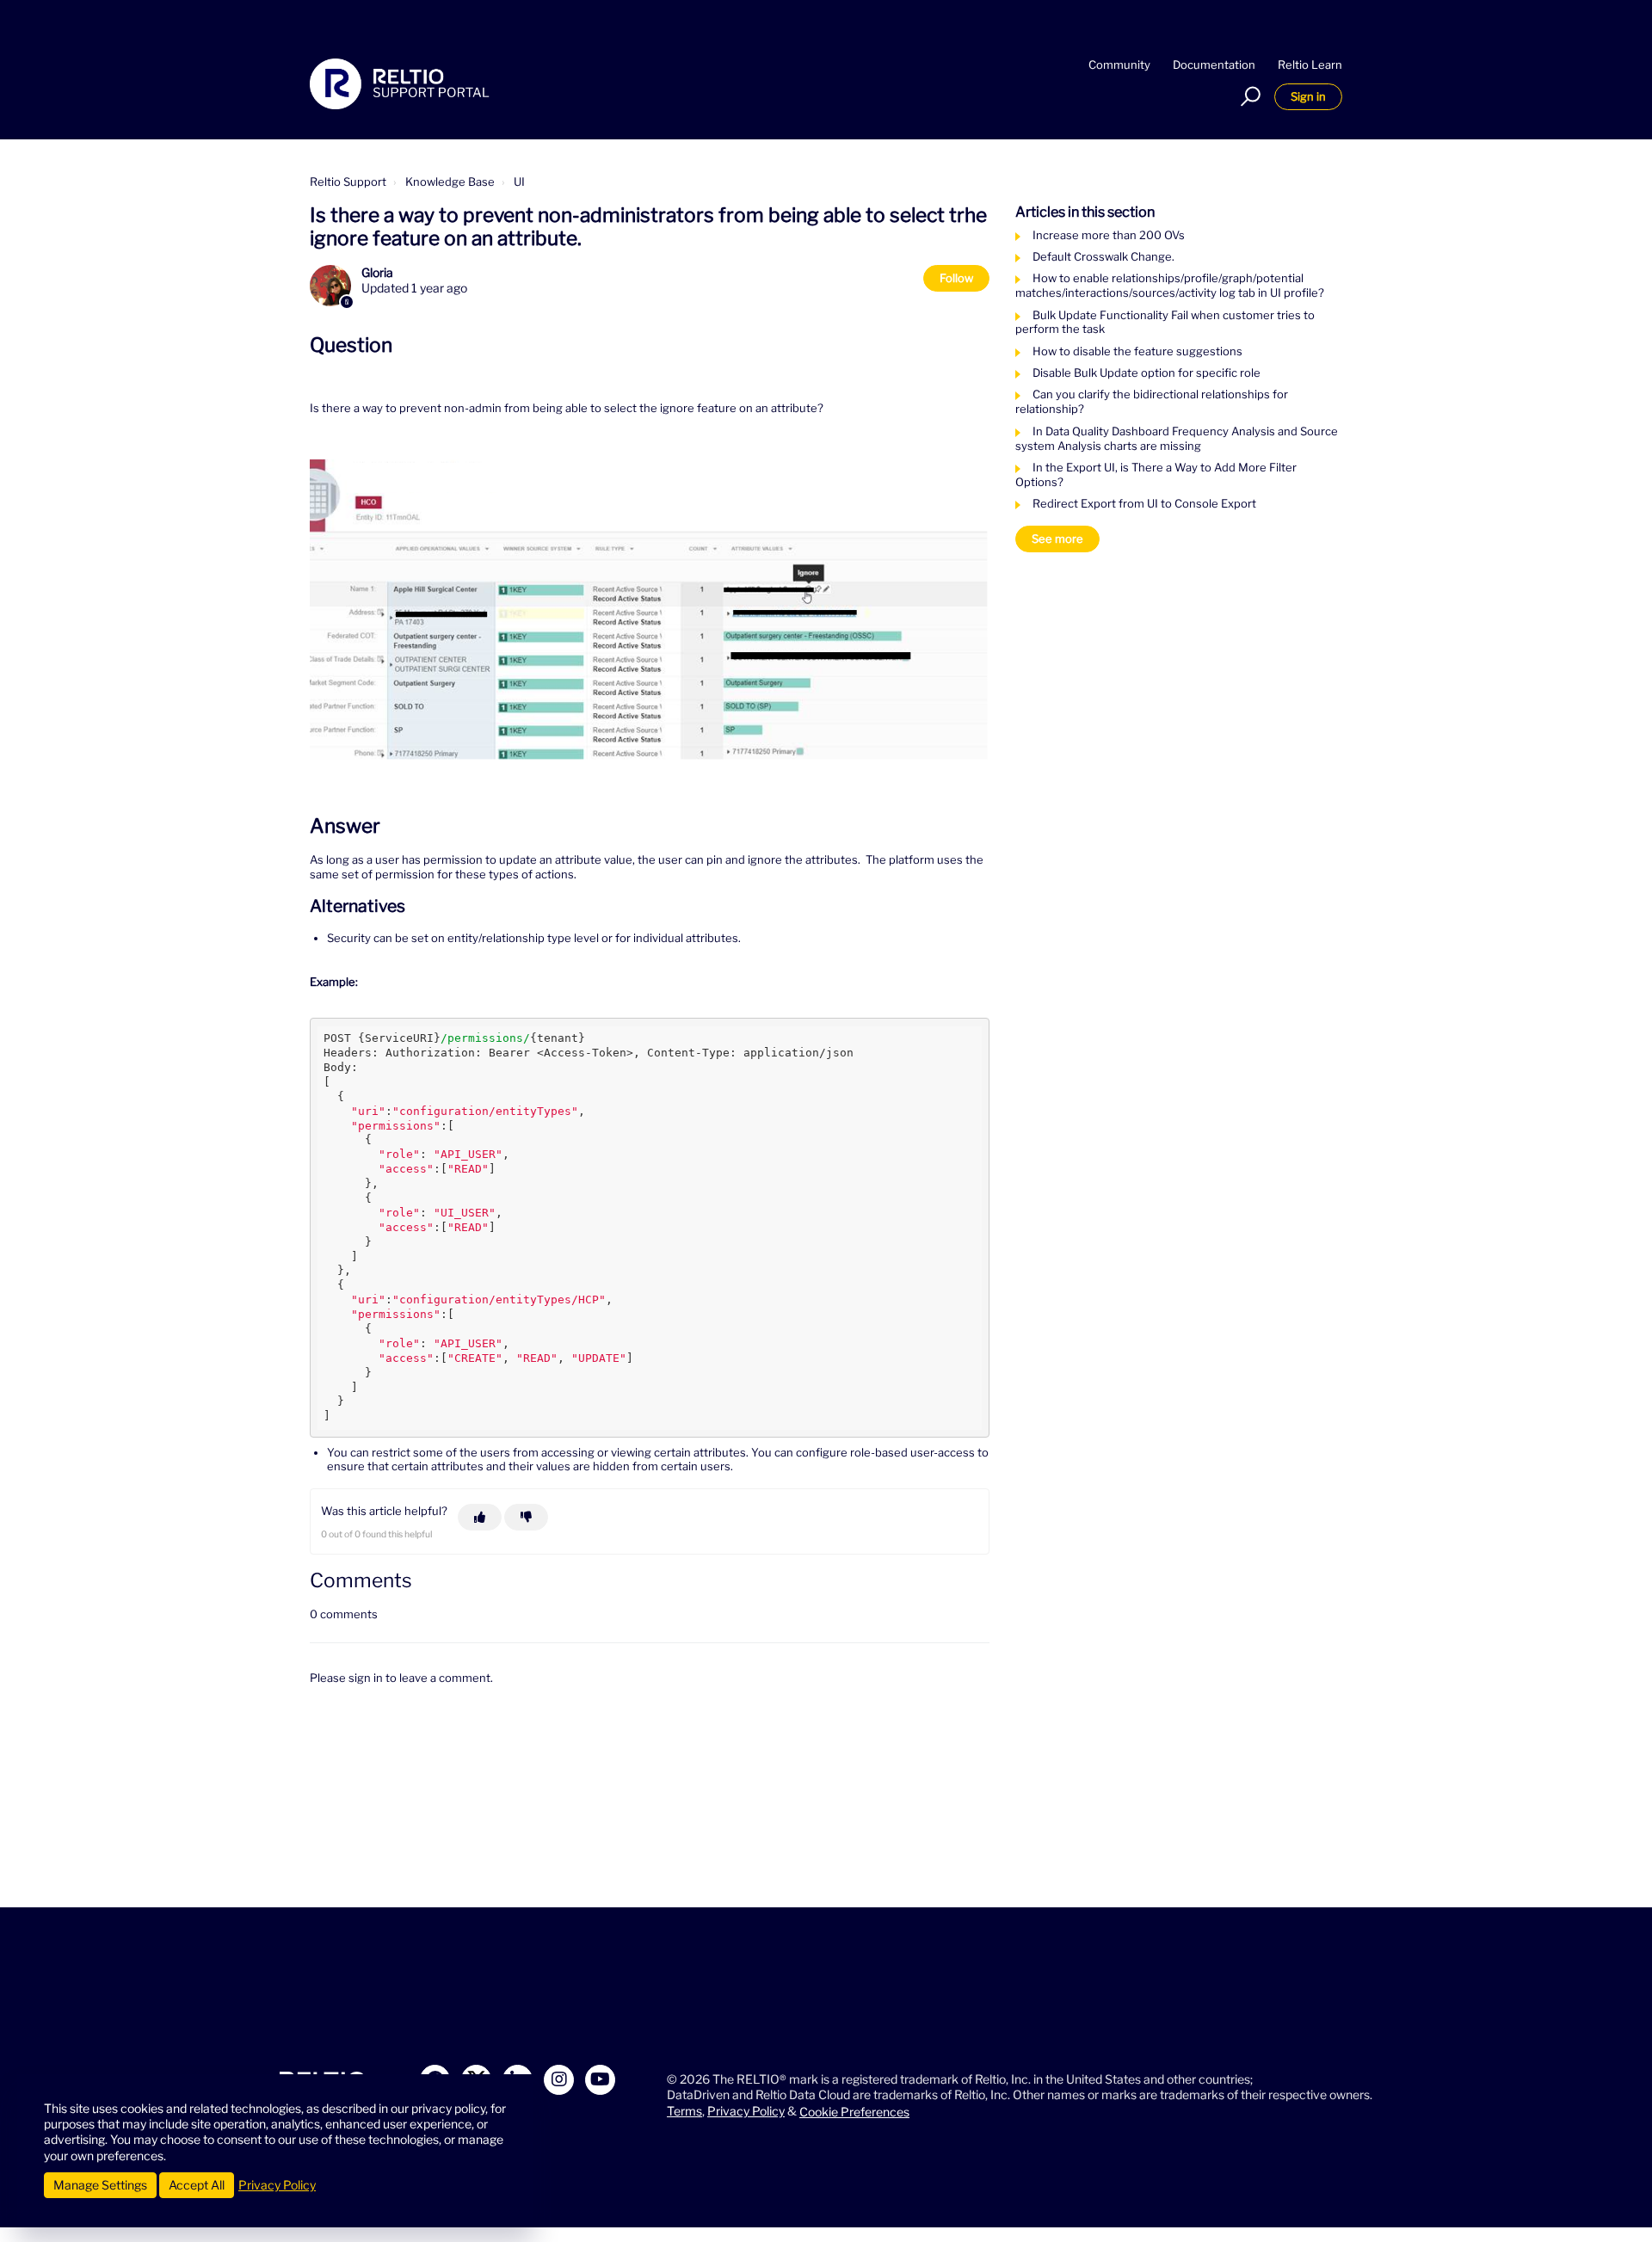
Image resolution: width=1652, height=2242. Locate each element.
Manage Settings (100, 2185)
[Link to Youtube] (600, 2080)
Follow (956, 278)
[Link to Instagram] (559, 2080)
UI (519, 182)
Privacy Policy (746, 2111)
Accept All (197, 2185)
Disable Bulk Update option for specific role (1147, 373)
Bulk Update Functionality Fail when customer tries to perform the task (1165, 322)
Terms (684, 2111)
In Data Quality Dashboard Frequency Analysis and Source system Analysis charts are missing (1177, 438)
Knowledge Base (450, 182)
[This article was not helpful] (526, 1517)
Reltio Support (348, 182)
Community (1119, 65)
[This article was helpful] (480, 1517)
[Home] (400, 84)
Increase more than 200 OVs (1109, 235)
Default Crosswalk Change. (1103, 256)
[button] (1248, 96)
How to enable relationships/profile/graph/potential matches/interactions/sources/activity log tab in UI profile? (1170, 285)
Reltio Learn (1310, 65)
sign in (366, 1678)
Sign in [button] (1308, 96)
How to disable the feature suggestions (1137, 351)
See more (1057, 539)
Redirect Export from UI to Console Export (1144, 503)
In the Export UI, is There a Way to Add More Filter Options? (1156, 474)
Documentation (1214, 65)
